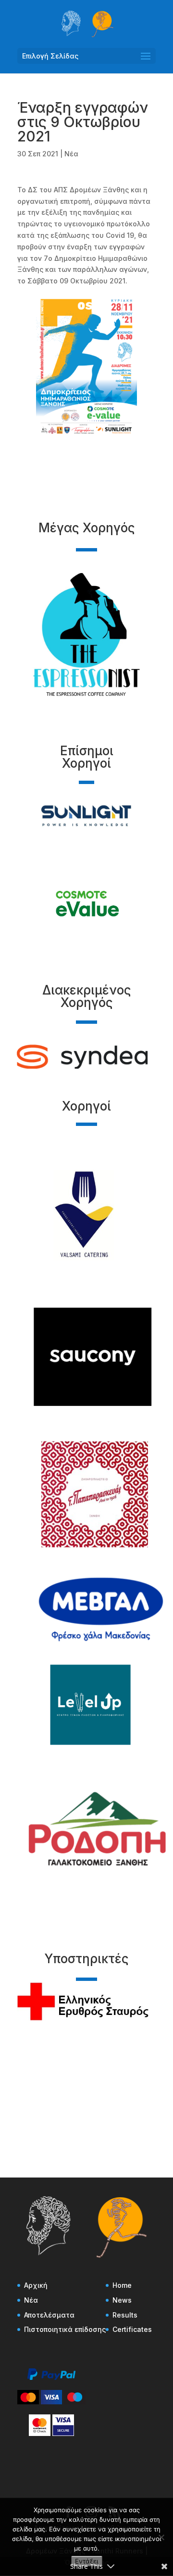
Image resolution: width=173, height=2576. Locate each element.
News (122, 2300)
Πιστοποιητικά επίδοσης (65, 2329)
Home (122, 2285)
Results (125, 2315)
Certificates (132, 2329)
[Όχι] (161, 2537)
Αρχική (36, 2285)
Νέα (71, 154)
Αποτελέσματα (49, 2315)
